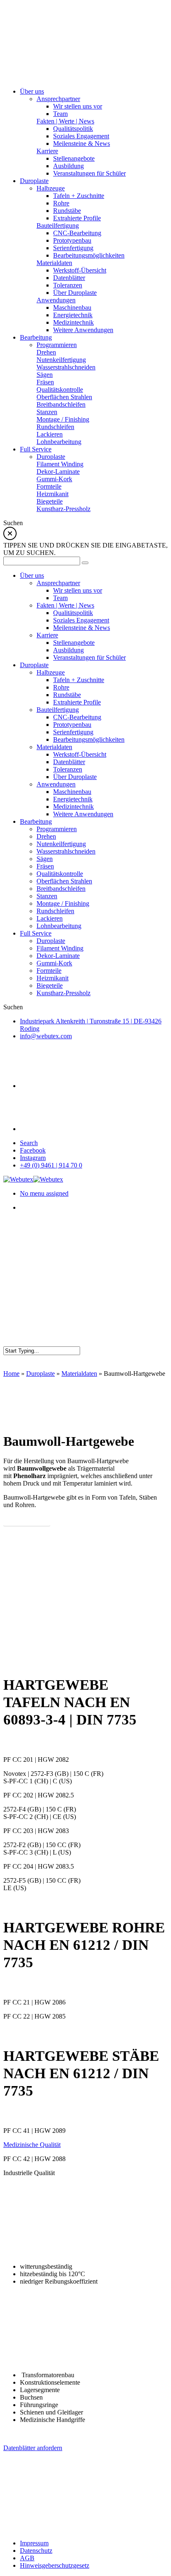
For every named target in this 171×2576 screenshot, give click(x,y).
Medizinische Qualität (32, 2145)
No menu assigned (44, 1193)
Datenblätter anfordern (33, 2448)
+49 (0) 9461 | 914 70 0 (51, 1165)
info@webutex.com (46, 1036)
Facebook (33, 1150)
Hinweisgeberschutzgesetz (55, 2565)
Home (11, 1374)
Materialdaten (79, 1374)
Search (29, 1143)
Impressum (34, 2543)
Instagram (33, 1158)
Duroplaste (40, 1374)
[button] (27, 1520)
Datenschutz (36, 2551)
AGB (27, 2558)
